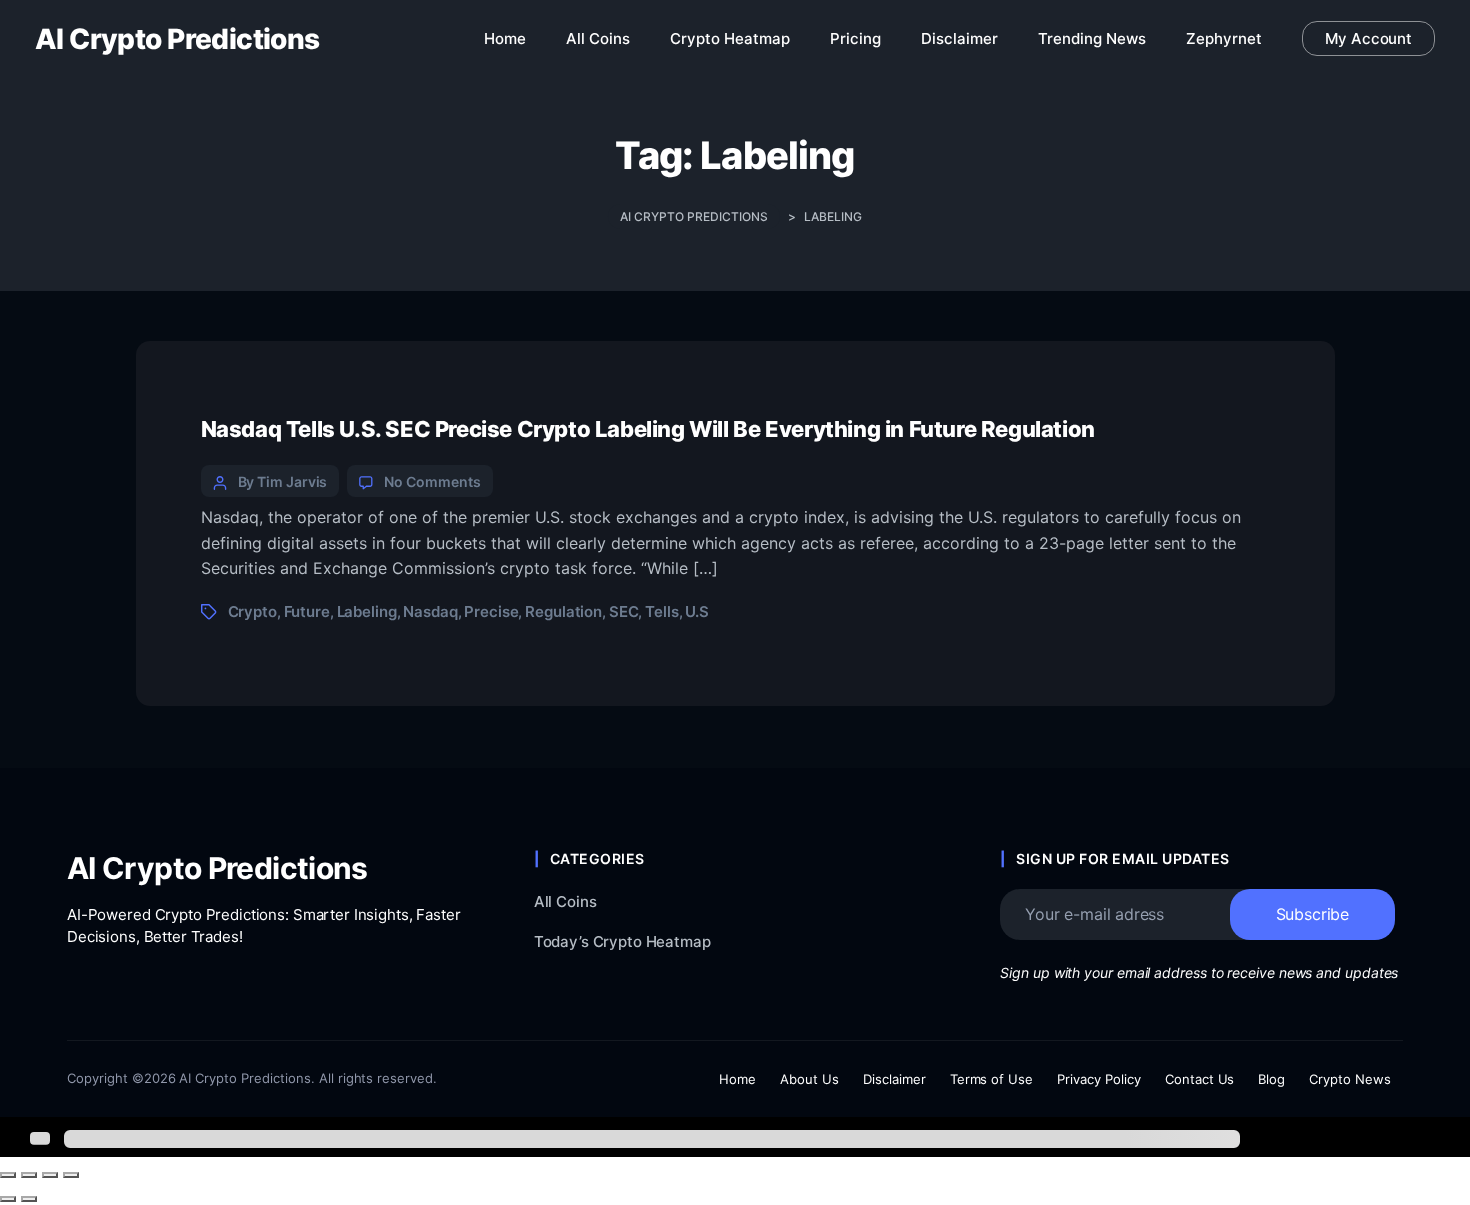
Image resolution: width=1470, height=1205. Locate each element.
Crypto (252, 611)
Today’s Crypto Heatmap (622, 941)
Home (737, 1079)
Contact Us (1200, 1079)
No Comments (432, 481)
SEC (624, 611)
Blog (1271, 1079)
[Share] (50, 1175)
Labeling (367, 611)
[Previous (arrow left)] (8, 1199)
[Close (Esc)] (71, 1175)
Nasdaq (430, 611)
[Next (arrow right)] (29, 1199)
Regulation (563, 611)
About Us (809, 1079)
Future (307, 611)
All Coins (565, 901)
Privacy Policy (1099, 1079)
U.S (697, 611)
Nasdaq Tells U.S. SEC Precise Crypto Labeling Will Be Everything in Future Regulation (648, 429)
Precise (491, 611)
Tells (661, 611)
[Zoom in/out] (8, 1175)
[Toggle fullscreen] (29, 1175)
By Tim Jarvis (283, 481)
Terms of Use (992, 1079)
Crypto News (1350, 1079)
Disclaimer (894, 1079)
